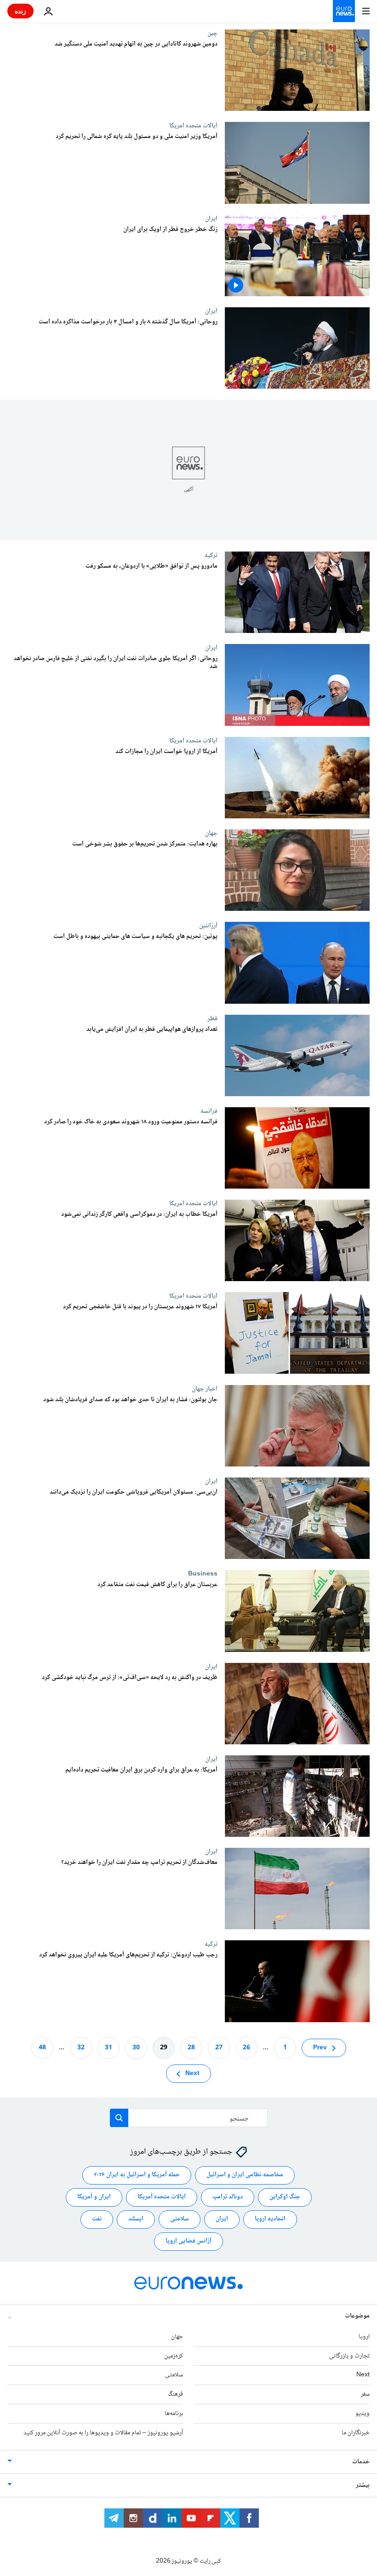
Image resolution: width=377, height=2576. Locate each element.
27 (219, 2047)
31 (109, 2047)
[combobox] (189, 2118)
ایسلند (136, 2219)
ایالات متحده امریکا (193, 126)
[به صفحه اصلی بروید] (344, 11)
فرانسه (209, 1111)
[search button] (119, 2118)
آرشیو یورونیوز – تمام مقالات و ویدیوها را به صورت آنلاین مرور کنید (103, 2432)
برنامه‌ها (174, 2414)
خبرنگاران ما (356, 2432)
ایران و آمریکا (94, 2197)
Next (192, 2073)
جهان (211, 833)
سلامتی (180, 2219)
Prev (320, 2047)
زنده (20, 11)
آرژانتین (208, 926)
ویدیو (363, 2414)
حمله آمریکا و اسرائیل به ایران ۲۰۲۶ (137, 2175)
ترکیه (211, 555)
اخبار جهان (205, 1389)
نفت (97, 2219)
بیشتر (363, 2485)
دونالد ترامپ (228, 2197)
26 (246, 2047)
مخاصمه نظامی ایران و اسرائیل (245, 2175)
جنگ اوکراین (285, 2197)
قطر (212, 1018)
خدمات (361, 2461)
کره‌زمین (174, 2356)
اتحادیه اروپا (270, 2219)
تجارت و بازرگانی (349, 2356)
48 (42, 2047)
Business (203, 1574)
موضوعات (357, 2316)
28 (191, 2047)
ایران (211, 218)
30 (136, 2047)
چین (212, 33)
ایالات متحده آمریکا (162, 2197)
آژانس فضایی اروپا (188, 2241)
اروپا (364, 2336)
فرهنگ (175, 2394)
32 (81, 2047)
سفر (365, 2394)
